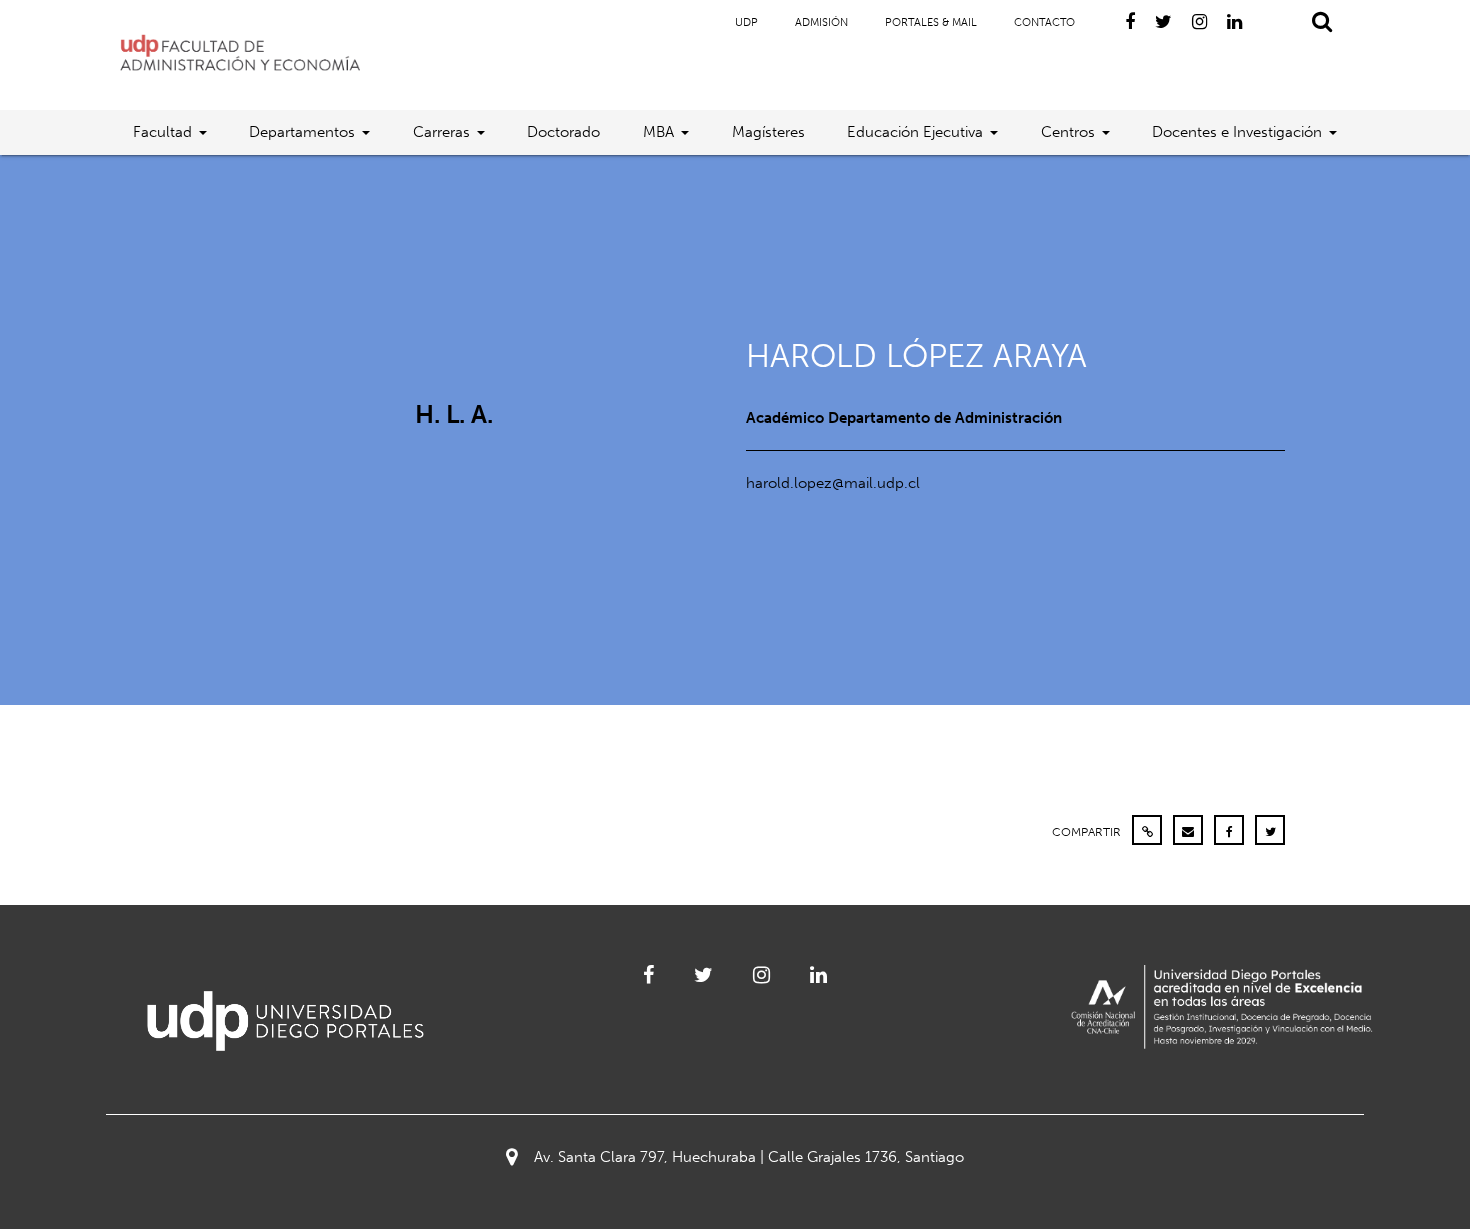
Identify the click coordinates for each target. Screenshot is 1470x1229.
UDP (746, 22)
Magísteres (768, 132)
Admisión (821, 22)
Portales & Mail (931, 22)
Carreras (441, 132)
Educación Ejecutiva (915, 132)
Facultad (162, 132)
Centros (1068, 132)
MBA (658, 132)
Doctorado (563, 132)
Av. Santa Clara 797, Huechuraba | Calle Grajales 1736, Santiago (749, 1157)
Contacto (1044, 22)
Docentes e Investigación (1237, 132)
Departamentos (302, 132)
